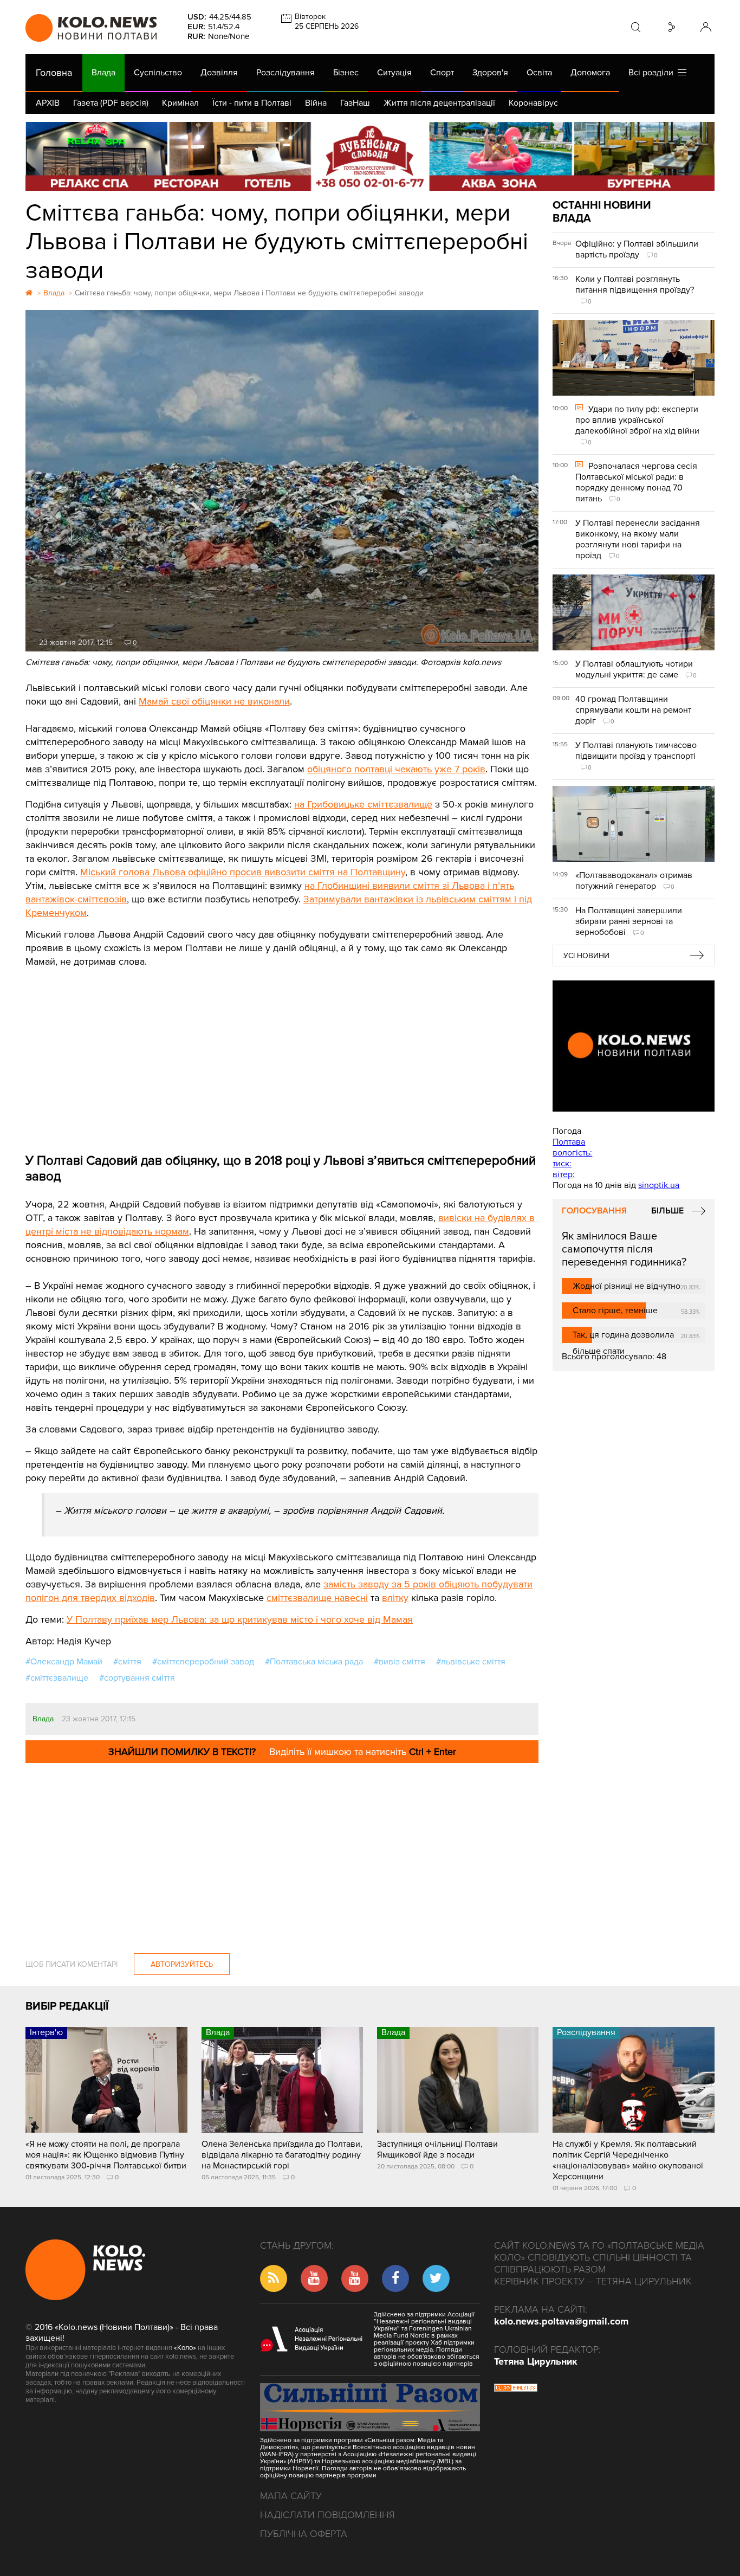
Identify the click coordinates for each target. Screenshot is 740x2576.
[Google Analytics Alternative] (516, 2389)
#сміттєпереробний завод (203, 1662)
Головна (54, 73)
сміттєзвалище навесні (317, 1598)
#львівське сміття (471, 1662)
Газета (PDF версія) (111, 103)
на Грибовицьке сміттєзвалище (363, 804)
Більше (667, 1211)
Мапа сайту (291, 2496)
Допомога (590, 73)
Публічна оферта (304, 2534)
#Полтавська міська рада (314, 1662)
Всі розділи (653, 73)
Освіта (539, 73)
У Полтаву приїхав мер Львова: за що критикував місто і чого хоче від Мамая (240, 1619)
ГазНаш (355, 103)
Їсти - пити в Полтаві (252, 103)
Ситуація (394, 73)
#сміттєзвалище (57, 1678)
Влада (103, 73)
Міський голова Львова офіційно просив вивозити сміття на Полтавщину (243, 872)
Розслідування (285, 73)
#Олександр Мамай (64, 1662)
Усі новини (586, 956)
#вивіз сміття (400, 1662)
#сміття (127, 1662)
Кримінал (180, 103)
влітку (395, 1598)
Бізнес (346, 73)
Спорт (442, 73)
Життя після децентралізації (439, 103)
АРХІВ (48, 103)
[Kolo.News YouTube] (633, 1046)
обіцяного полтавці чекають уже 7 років (396, 769)
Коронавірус (533, 103)
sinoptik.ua (659, 1185)
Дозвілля (219, 73)
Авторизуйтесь (182, 1964)
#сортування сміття (137, 1678)
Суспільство (158, 73)
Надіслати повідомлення (327, 2515)
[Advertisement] (282, 1050)
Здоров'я (490, 73)
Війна (316, 103)
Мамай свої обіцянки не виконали (214, 701)
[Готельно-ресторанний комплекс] (370, 156)
